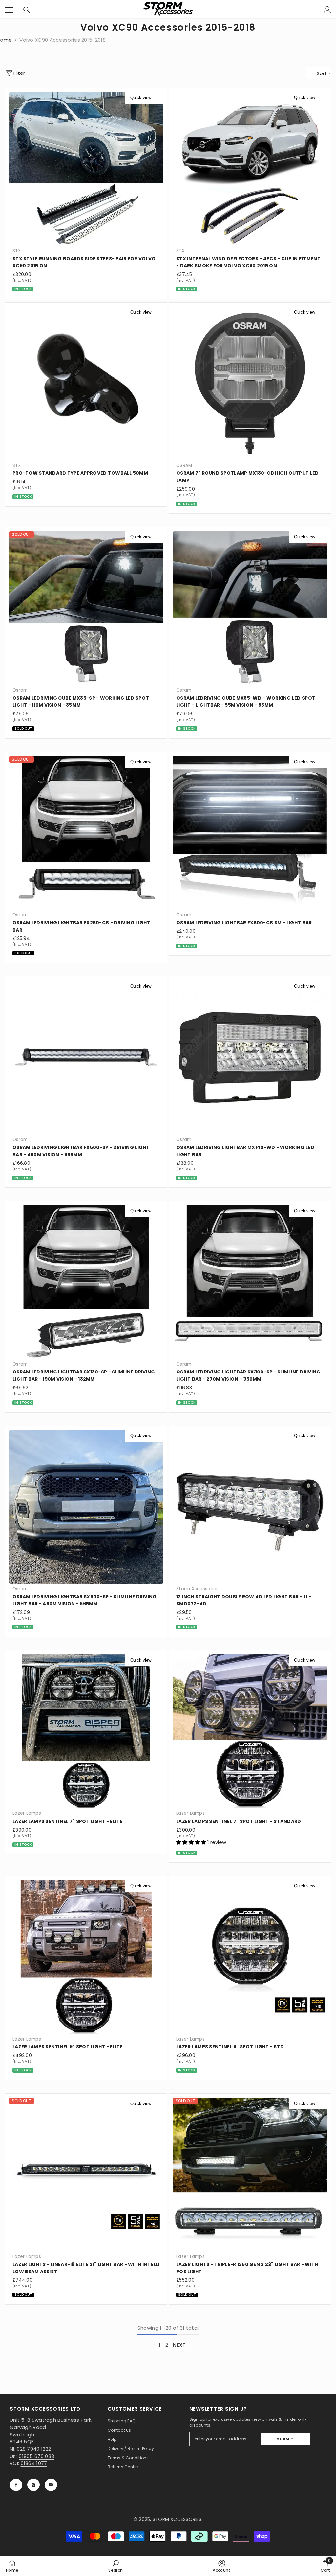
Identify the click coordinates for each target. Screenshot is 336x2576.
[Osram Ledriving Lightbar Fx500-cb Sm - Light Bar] (250, 833)
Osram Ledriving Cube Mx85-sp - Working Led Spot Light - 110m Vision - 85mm (81, 702)
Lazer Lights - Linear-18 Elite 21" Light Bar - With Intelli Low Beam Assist (86, 2268)
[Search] (27, 10)
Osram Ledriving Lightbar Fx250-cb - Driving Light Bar (81, 926)
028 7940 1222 (34, 2449)
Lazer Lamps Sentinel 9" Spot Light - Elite (68, 2047)
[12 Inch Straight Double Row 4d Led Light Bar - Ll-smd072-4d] (250, 1507)
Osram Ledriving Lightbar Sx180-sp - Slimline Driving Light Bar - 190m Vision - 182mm (84, 1375)
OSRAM (184, 465)
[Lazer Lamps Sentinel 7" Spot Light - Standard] (250, 1731)
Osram (20, 690)
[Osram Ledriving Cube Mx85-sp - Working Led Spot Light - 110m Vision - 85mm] (86, 608)
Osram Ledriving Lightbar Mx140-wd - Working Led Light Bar (245, 1151)
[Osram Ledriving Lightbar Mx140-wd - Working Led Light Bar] (250, 1057)
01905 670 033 (36, 2456)
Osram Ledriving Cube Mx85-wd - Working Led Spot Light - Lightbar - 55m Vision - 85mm (246, 702)
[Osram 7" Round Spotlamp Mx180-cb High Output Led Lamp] (250, 383)
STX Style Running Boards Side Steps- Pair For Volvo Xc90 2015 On (84, 262)
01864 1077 (34, 2463)
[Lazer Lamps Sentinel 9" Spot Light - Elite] (86, 1957)
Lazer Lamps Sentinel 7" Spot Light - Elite (68, 1821)
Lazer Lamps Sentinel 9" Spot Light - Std (230, 2047)
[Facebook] (16, 2485)
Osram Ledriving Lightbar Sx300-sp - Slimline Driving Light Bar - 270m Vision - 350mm (248, 1375)
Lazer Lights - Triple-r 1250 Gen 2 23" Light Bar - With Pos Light (247, 2268)
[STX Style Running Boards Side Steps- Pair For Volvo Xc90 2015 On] (86, 169)
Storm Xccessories (198, 1589)
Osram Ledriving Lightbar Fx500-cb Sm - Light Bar (244, 923)
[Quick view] (157, 98)
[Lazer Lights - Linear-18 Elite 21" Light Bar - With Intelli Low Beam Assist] (86, 2175)
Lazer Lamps (27, 1813)
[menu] (9, 10)
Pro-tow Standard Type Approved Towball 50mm (80, 473)
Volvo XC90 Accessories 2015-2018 (63, 40)
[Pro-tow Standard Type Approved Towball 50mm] (86, 383)
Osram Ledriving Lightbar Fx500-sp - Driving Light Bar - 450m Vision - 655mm (81, 1151)
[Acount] (327, 10)
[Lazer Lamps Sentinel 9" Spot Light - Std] (250, 1957)
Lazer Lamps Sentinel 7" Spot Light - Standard (239, 1821)
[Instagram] (33, 2485)
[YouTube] (51, 2485)
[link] (115, 2566)
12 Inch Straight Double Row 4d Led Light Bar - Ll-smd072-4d (244, 1600)
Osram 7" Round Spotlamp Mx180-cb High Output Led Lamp (247, 477)
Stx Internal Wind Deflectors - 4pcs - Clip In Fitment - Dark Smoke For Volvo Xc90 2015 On (248, 262)
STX (17, 251)
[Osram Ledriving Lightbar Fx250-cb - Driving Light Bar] (86, 833)
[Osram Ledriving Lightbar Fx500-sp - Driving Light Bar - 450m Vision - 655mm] (86, 1057)
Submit (285, 2439)
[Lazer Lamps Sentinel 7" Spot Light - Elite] (86, 1731)
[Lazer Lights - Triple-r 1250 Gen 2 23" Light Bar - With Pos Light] (250, 2175)
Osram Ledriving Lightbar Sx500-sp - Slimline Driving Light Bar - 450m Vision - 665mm (85, 1600)
